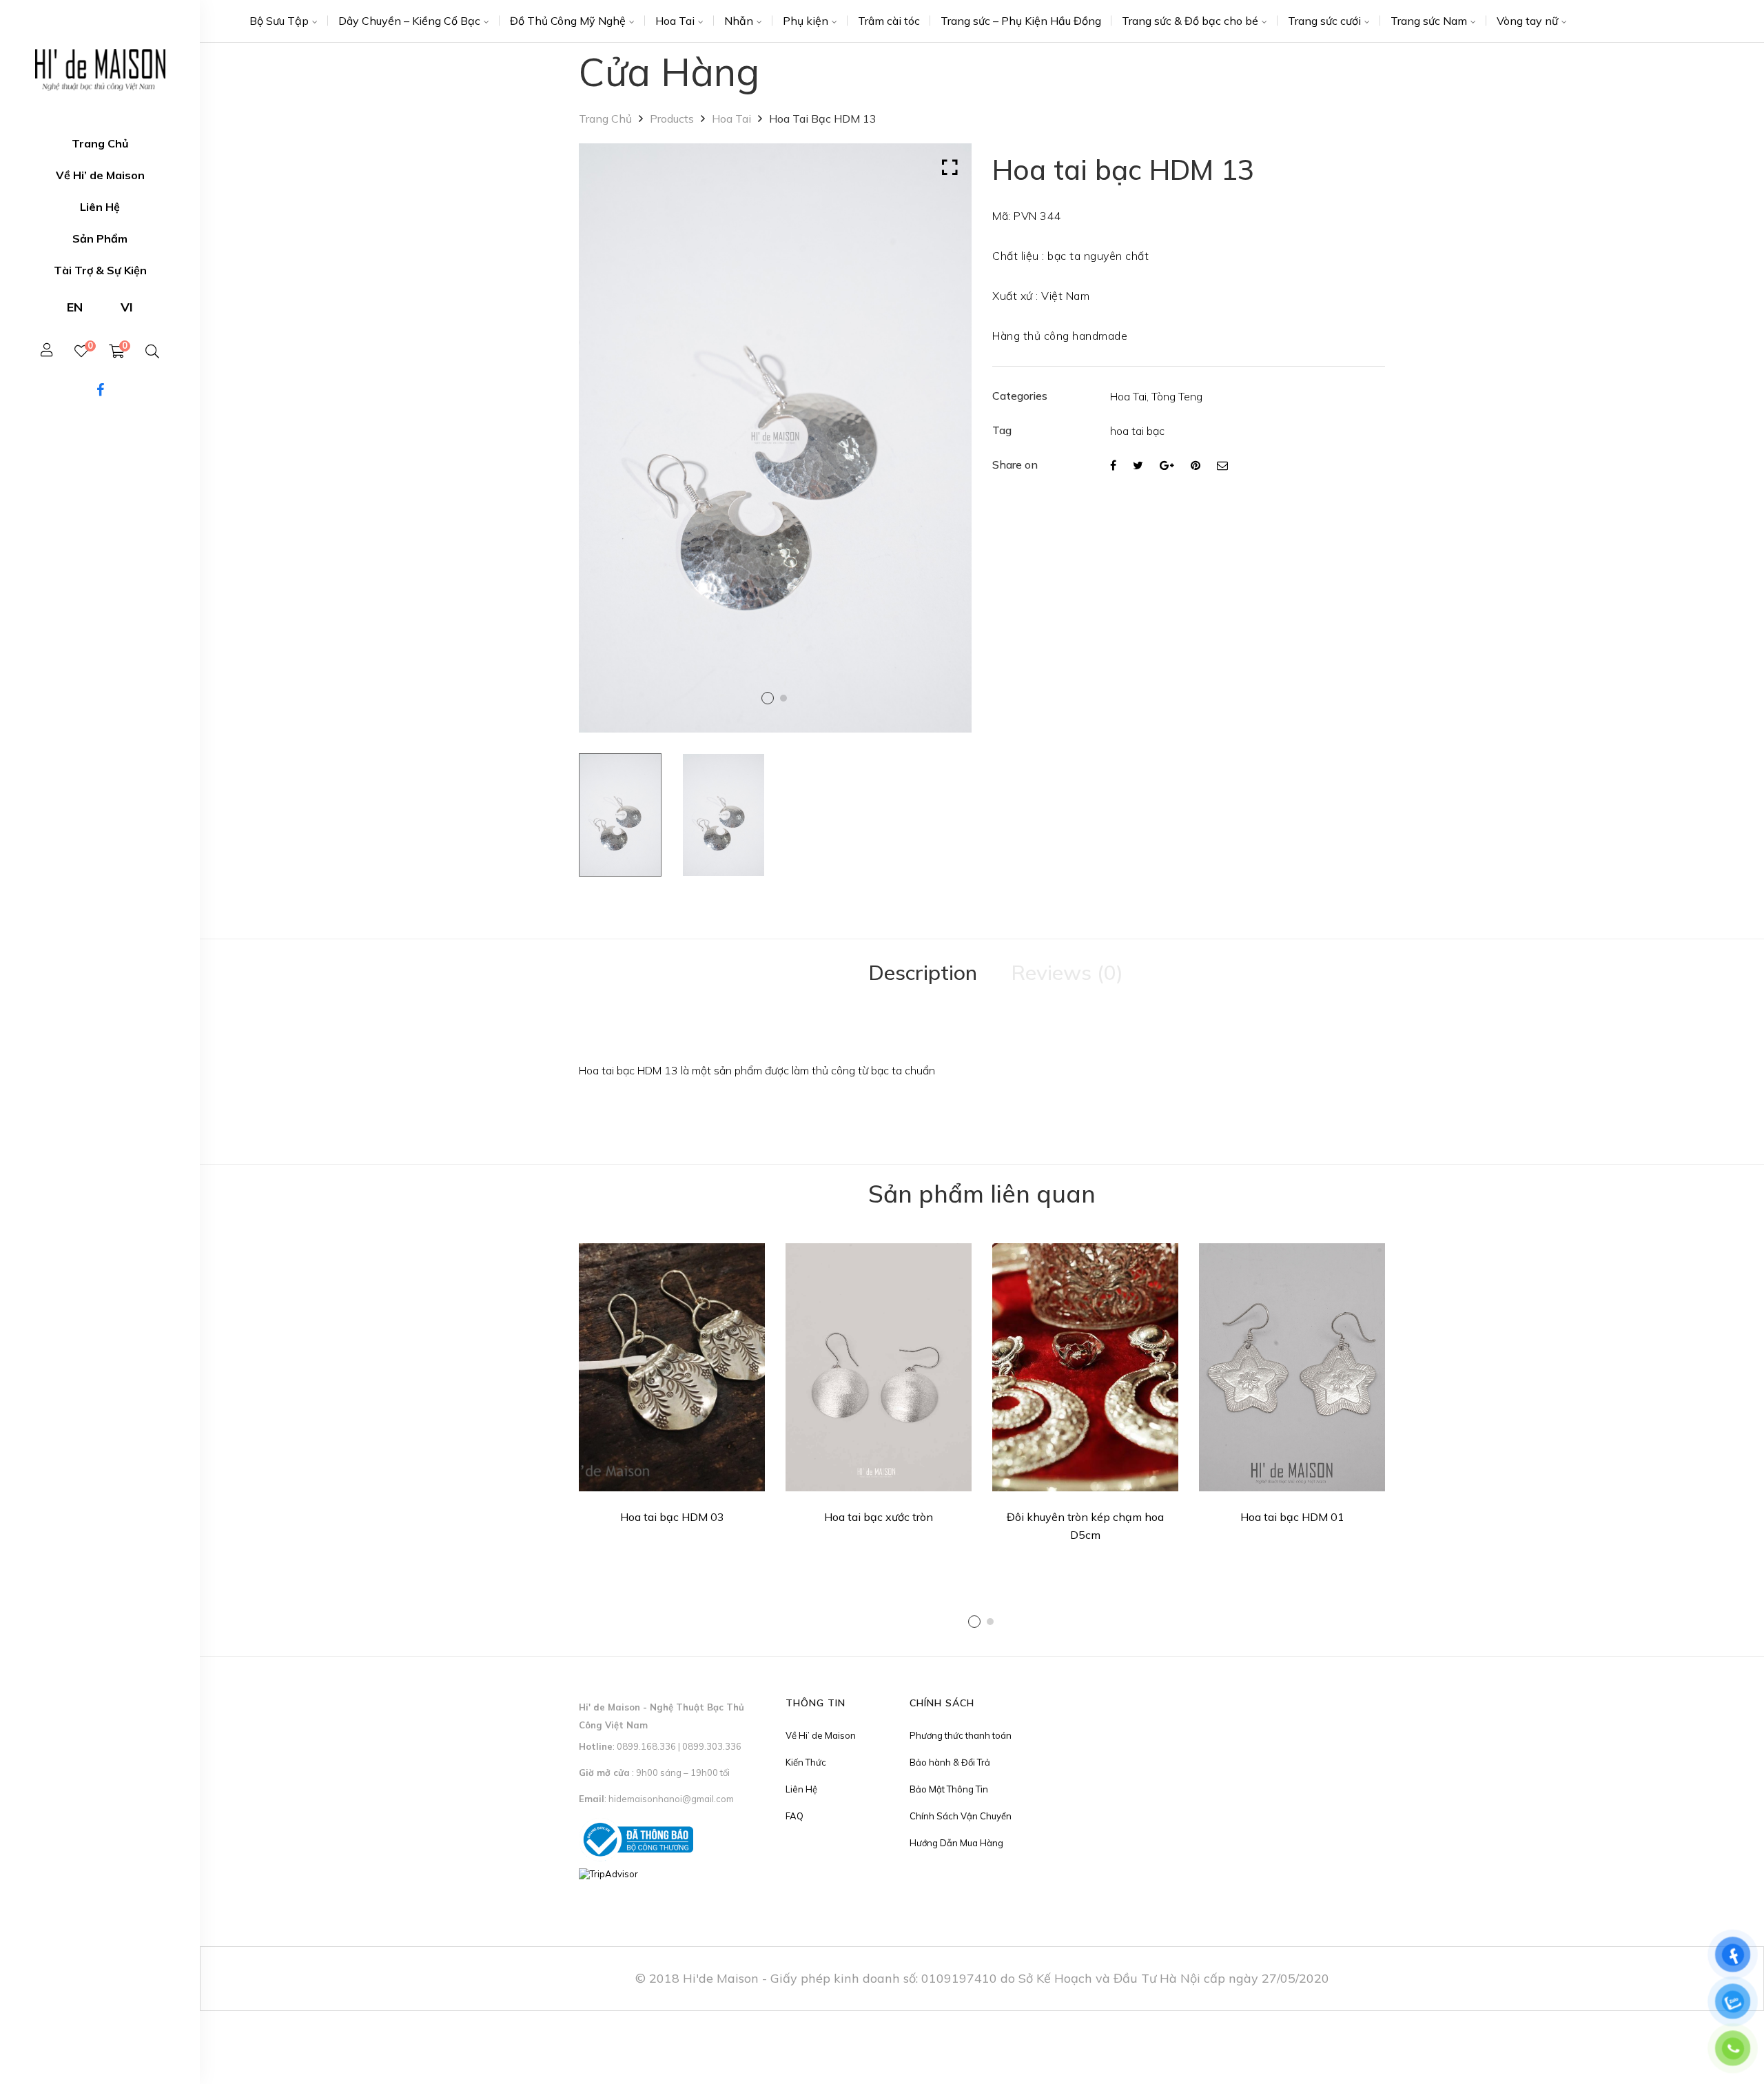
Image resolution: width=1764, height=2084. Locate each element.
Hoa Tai (675, 21)
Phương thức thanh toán (961, 1735)
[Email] (1222, 465)
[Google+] (1167, 465)
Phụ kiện (806, 21)
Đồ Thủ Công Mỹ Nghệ (568, 21)
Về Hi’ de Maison (821, 1735)
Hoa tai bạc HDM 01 (1292, 1517)
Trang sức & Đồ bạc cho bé (1190, 21)
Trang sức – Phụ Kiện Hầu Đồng (1021, 21)
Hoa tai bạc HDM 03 (672, 1517)
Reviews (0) (1067, 972)
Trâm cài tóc (889, 21)
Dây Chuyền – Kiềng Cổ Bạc (409, 21)
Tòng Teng (1177, 396)
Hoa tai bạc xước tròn (879, 1517)
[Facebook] (1113, 465)
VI (127, 307)
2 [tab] (990, 1622)
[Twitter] (1138, 465)
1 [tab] (974, 1622)
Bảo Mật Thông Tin (949, 1789)
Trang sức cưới (1324, 21)
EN (75, 307)
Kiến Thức (806, 1762)
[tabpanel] (672, 1388)
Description (923, 972)
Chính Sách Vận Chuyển (961, 1816)
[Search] (152, 351)
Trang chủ (605, 119)
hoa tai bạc (1137, 431)
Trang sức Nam (1429, 21)
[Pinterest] (1196, 465)
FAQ (794, 1816)
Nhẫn (739, 21)
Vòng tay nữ (1527, 21)
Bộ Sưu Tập (279, 21)
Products (672, 119)
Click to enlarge (950, 167)
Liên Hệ (801, 1789)
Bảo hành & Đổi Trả (950, 1762)
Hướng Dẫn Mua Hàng (956, 1843)
